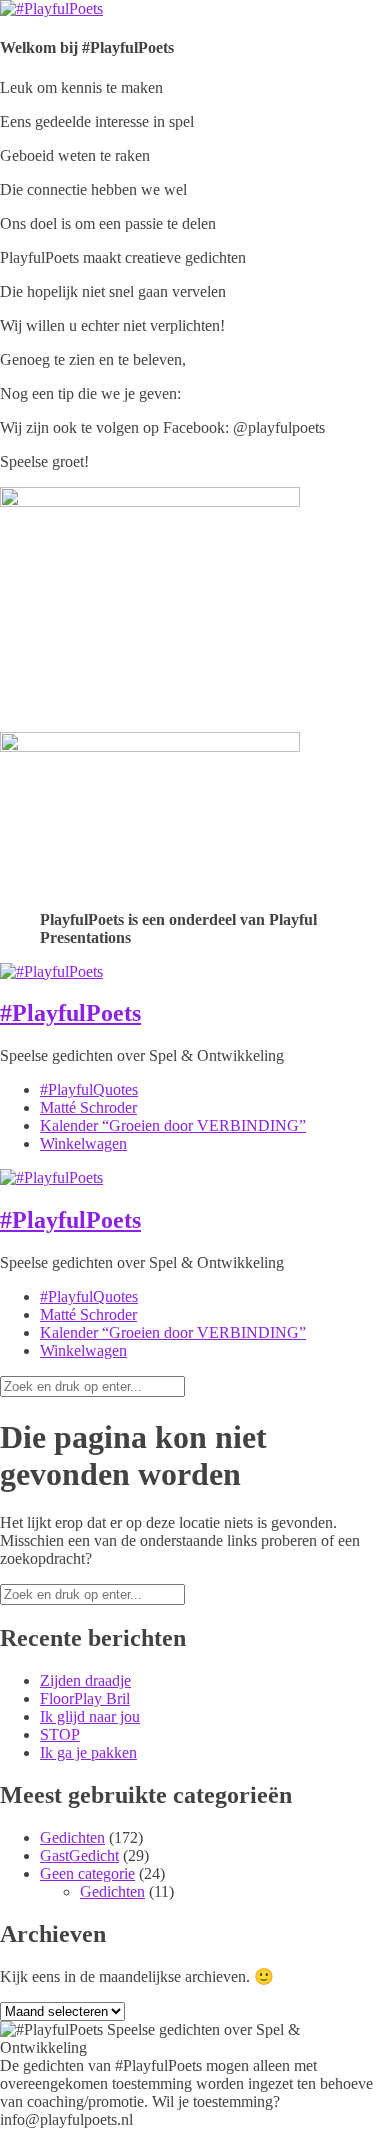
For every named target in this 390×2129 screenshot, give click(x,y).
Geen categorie (87, 1873)
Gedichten (72, 1837)
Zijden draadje (85, 1680)
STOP (60, 1734)
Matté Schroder (88, 1107)
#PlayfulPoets (70, 1013)
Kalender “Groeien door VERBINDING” (173, 1125)
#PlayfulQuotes (89, 1089)
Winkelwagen (83, 1143)
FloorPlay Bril (85, 1698)
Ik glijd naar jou (90, 1716)
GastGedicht (79, 1855)
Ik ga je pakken (88, 1752)
